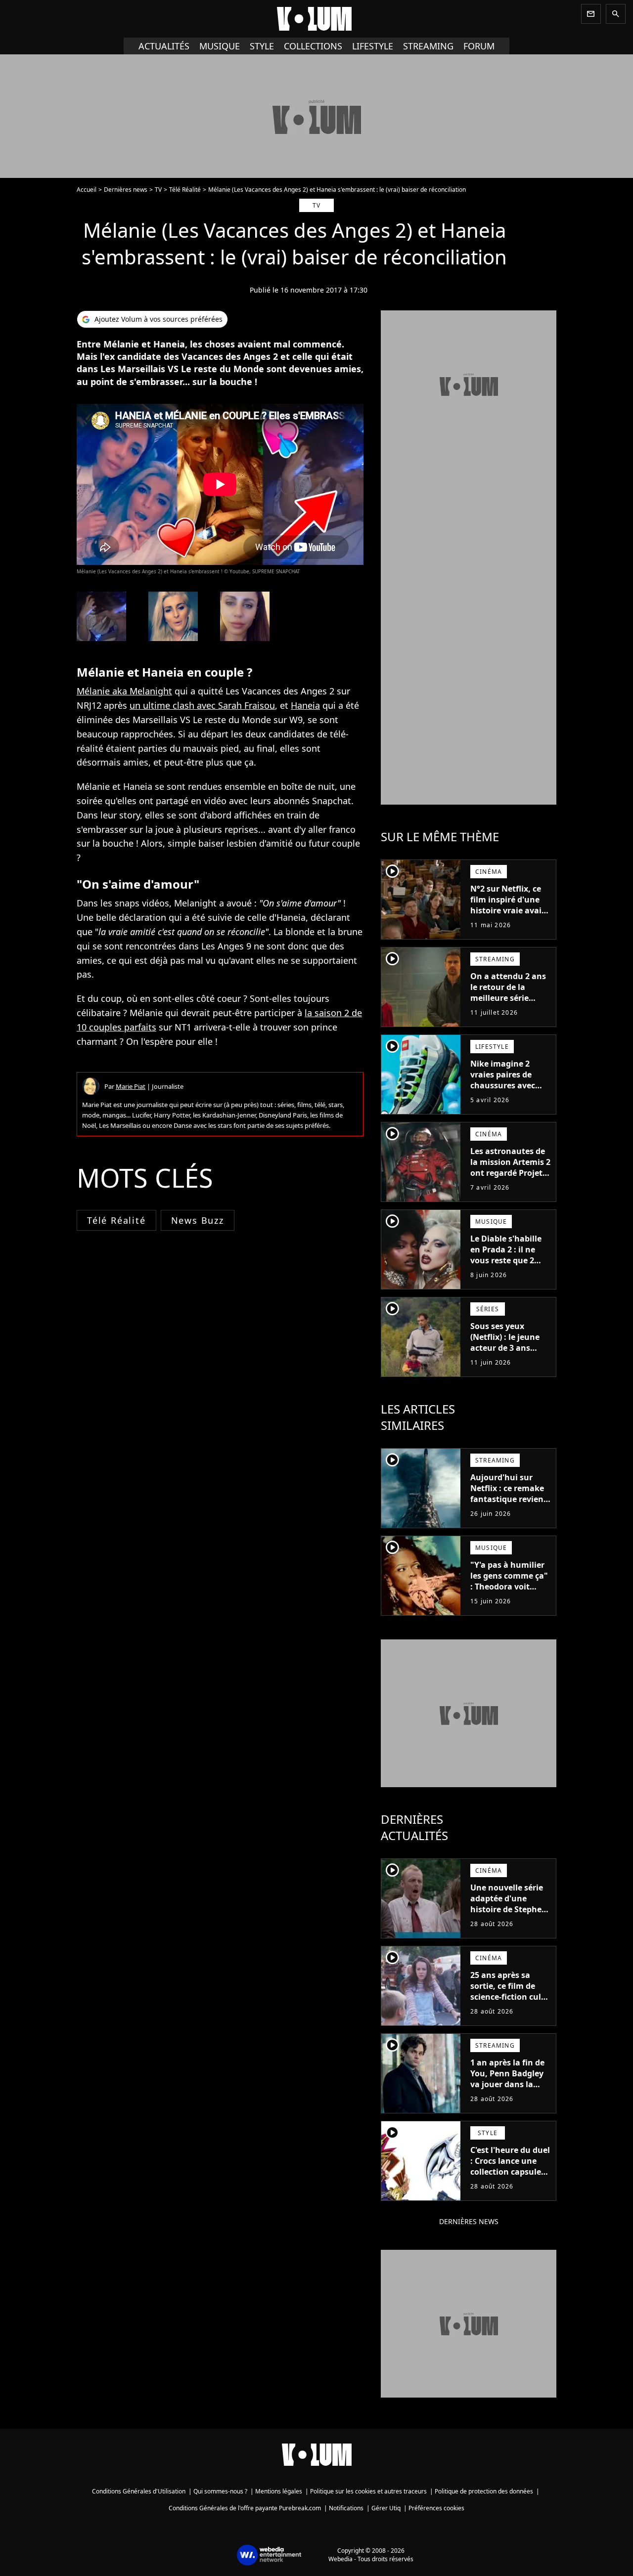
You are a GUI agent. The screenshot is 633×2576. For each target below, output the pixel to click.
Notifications (346, 2508)
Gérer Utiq (386, 2508)
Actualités (164, 46)
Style (262, 46)
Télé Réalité (185, 190)
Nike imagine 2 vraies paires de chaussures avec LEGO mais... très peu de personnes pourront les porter (508, 1091)
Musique (220, 46)
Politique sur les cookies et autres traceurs (368, 2491)
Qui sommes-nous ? (220, 2491)
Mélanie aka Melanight (124, 691)
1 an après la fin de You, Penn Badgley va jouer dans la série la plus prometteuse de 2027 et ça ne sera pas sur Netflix (507, 2095)
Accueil (87, 190)
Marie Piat (131, 1086)
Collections (313, 46)
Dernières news (126, 190)
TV (158, 190)
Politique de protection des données (484, 2491)
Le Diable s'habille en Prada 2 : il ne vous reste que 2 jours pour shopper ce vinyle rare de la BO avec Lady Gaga (508, 1266)
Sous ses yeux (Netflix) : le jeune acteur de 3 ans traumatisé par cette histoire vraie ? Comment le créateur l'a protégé (510, 1359)
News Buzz (198, 1220)
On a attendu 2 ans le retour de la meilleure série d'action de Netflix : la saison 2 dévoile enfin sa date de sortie (508, 1009)
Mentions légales (279, 2491)
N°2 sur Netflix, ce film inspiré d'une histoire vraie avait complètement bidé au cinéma (509, 910)
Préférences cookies (436, 2508)
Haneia (305, 705)
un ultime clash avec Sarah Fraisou (202, 705)
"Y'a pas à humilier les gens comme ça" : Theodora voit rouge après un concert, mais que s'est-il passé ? (509, 1592)
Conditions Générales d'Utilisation (139, 2491)
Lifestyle (373, 46)
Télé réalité (116, 1220)
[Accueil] (316, 19)
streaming (428, 46)
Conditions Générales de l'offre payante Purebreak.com (245, 2508)
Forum (479, 46)
